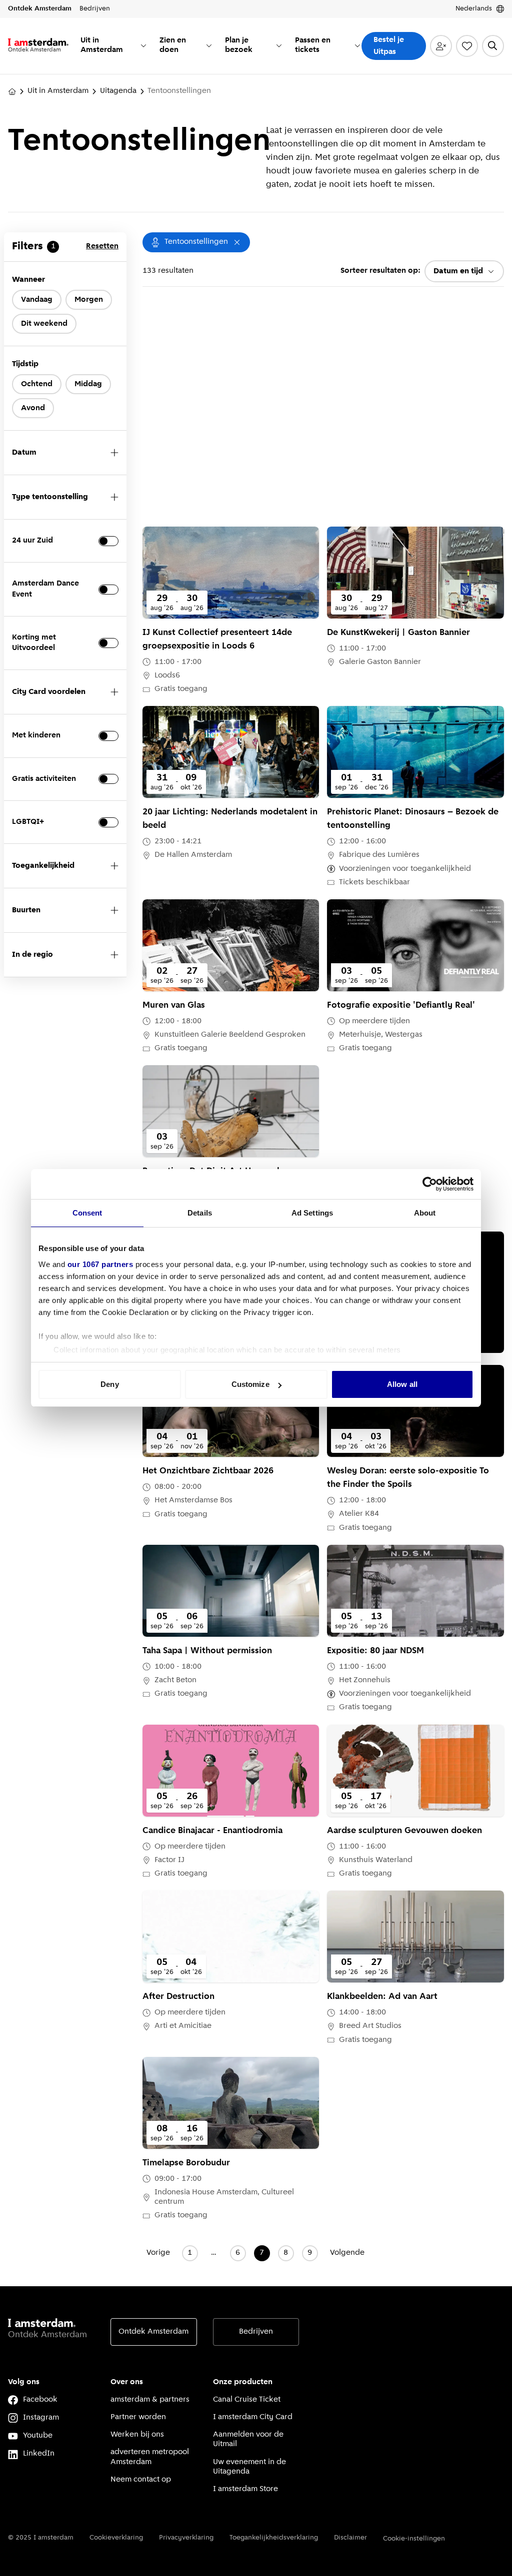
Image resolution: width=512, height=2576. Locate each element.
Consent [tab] (87, 1213)
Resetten (102, 246)
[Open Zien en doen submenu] (209, 45)
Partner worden (138, 2417)
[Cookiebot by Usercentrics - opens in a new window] (430, 1184)
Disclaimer (350, 2538)
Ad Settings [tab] (312, 1213)
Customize (250, 1384)
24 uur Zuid (32, 541)
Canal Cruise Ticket (247, 2400)
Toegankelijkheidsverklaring (274, 2538)
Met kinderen (36, 735)
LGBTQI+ (28, 822)
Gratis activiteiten (44, 779)
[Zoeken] (493, 46)
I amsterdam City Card (253, 2417)
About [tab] (425, 1213)
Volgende (347, 2253)
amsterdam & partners (150, 2400)
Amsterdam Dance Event (45, 589)
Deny (109, 1384)
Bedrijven (256, 2332)
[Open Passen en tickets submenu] (357, 45)
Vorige (158, 2253)
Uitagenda (118, 91)
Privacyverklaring (186, 2538)
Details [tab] (200, 1213)
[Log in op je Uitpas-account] (441, 46)
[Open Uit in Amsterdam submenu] (143, 45)
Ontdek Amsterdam (153, 2332)
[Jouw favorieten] (467, 46)
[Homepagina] (12, 91)
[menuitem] (114, 46)
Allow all (402, 1384)
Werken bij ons (137, 2435)
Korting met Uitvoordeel (34, 643)
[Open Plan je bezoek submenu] (279, 45)
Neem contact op (141, 2480)
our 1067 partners (100, 1264)
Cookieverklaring (116, 2538)
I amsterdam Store (245, 2489)
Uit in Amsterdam (58, 91)
